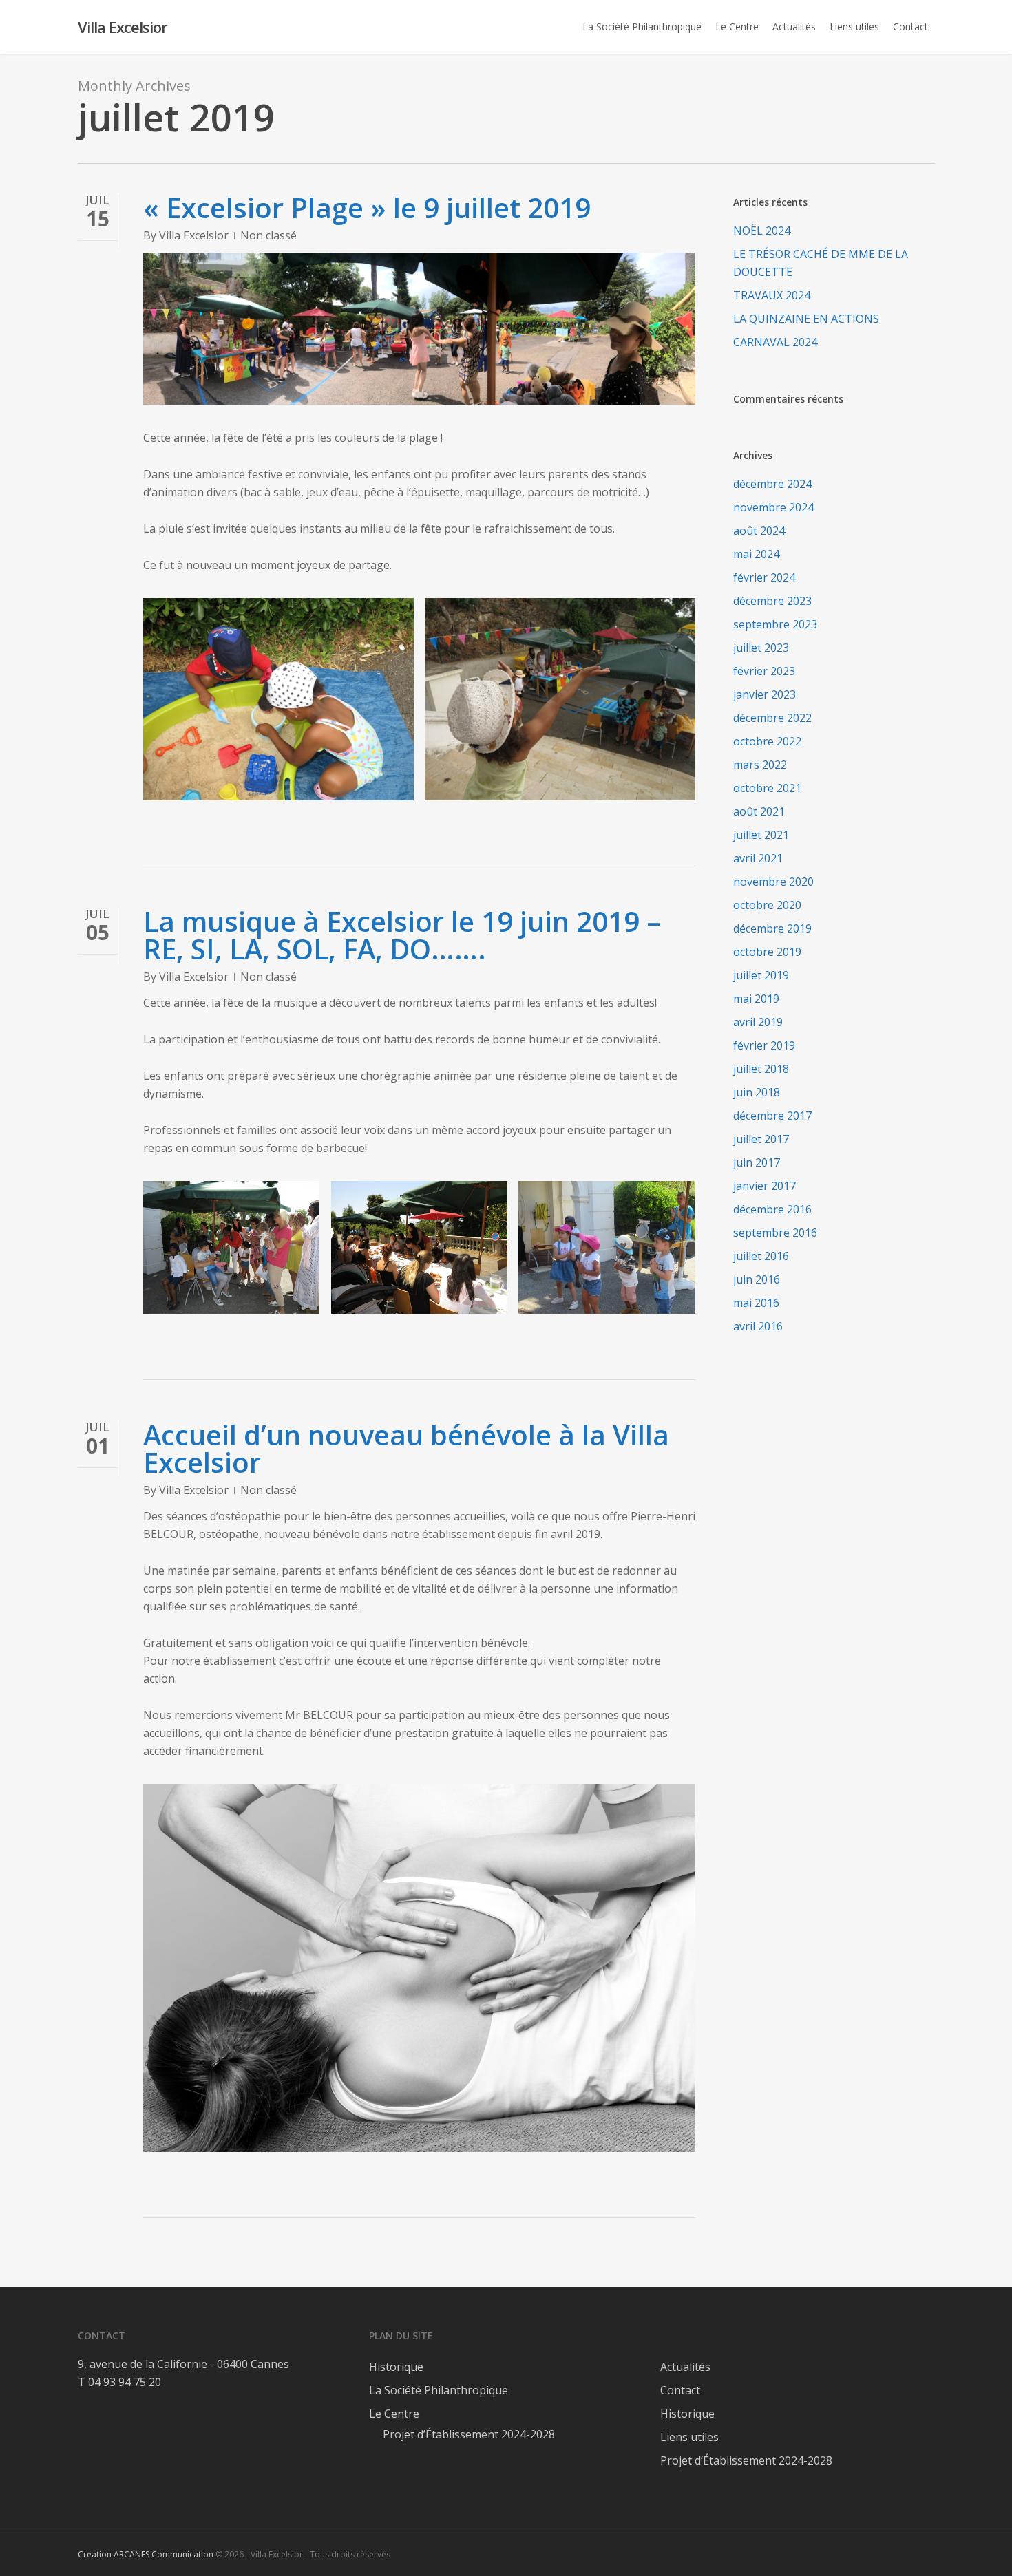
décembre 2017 (772, 1116)
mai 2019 (756, 999)
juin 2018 (757, 1092)
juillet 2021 (761, 835)
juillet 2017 (761, 1139)
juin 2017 (757, 1162)
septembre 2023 (775, 624)
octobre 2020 (767, 905)
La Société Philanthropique (439, 2390)
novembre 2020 (773, 882)
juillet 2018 (761, 1069)
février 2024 (764, 577)
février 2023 (764, 671)
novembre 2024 (773, 507)
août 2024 (759, 531)
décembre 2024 (772, 484)
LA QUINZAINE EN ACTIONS (806, 319)
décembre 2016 (772, 1209)
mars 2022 (760, 765)
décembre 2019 (772, 928)
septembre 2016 (775, 1233)
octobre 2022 (767, 741)
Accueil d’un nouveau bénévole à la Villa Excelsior (406, 1448)
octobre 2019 (767, 952)
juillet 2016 (761, 1256)
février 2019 (764, 1045)
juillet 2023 (761, 648)
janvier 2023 (765, 694)
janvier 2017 (765, 1186)
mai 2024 (756, 554)
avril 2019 (758, 1022)
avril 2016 (758, 1326)
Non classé (268, 235)
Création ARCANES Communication (146, 2554)
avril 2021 (758, 858)
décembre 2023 (772, 601)
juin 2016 (757, 1279)
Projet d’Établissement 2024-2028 (469, 2434)
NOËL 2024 (762, 231)
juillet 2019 (761, 975)
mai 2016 (756, 1303)
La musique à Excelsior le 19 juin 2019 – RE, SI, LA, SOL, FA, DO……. (402, 935)
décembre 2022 (772, 718)
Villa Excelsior (123, 27)
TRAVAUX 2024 (772, 295)
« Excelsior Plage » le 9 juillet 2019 (367, 207)
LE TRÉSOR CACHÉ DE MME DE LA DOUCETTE (821, 263)
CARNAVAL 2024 (775, 342)
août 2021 (759, 811)
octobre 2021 (767, 788)
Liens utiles (689, 2437)
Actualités (685, 2367)
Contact (680, 2390)
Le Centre (394, 2414)
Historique (396, 2367)
